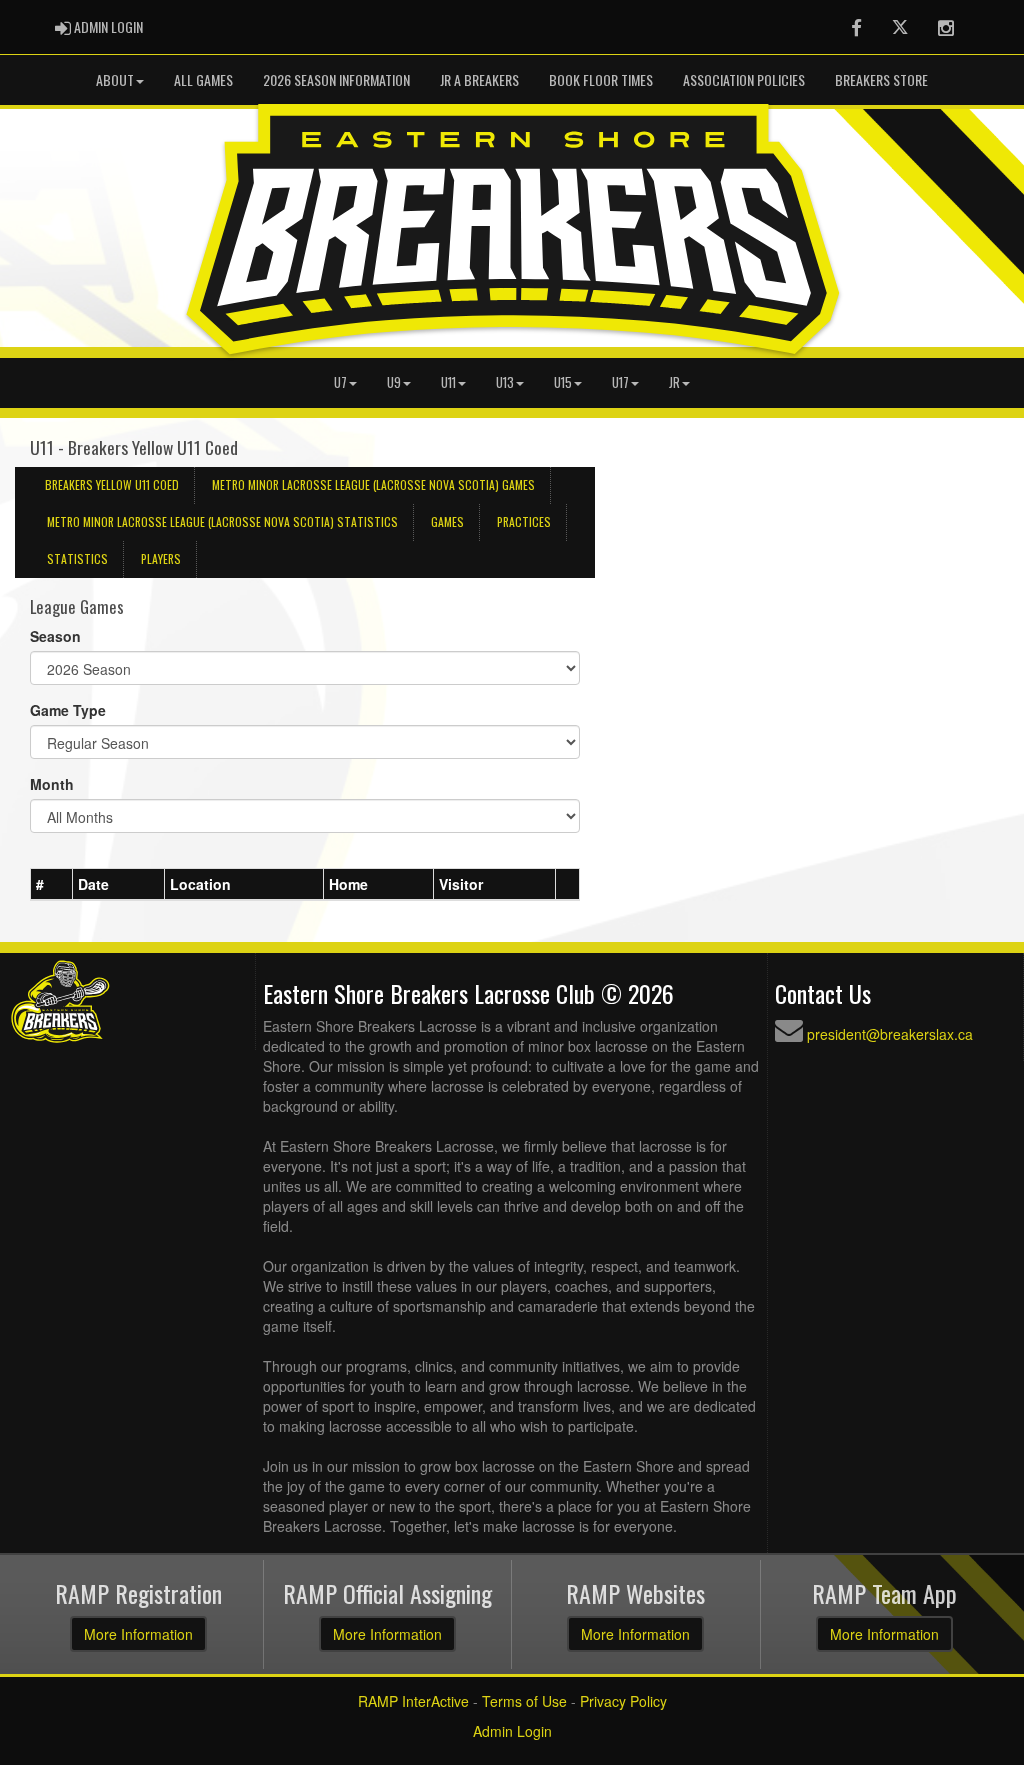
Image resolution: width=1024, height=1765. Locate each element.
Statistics (77, 558)
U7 (340, 382)
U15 (563, 382)
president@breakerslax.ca (890, 1034)
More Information (138, 1634)
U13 (505, 382)
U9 (394, 382)
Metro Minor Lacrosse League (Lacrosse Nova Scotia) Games (373, 484)
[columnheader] (52, 885)
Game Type (68, 710)
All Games (203, 79)
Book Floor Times (601, 79)
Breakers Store (881, 79)
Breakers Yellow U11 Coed (112, 484)
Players (161, 558)
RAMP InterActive (413, 1701)
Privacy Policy (623, 1701)
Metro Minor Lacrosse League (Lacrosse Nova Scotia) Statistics (222, 521)
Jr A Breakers (479, 79)
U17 (620, 382)
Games (447, 521)
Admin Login (512, 1731)
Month (52, 784)
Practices (524, 521)
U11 (448, 382)
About (115, 79)
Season (55, 636)
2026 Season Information (336, 79)
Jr (674, 382)
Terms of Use (524, 1701)
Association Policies (744, 79)
